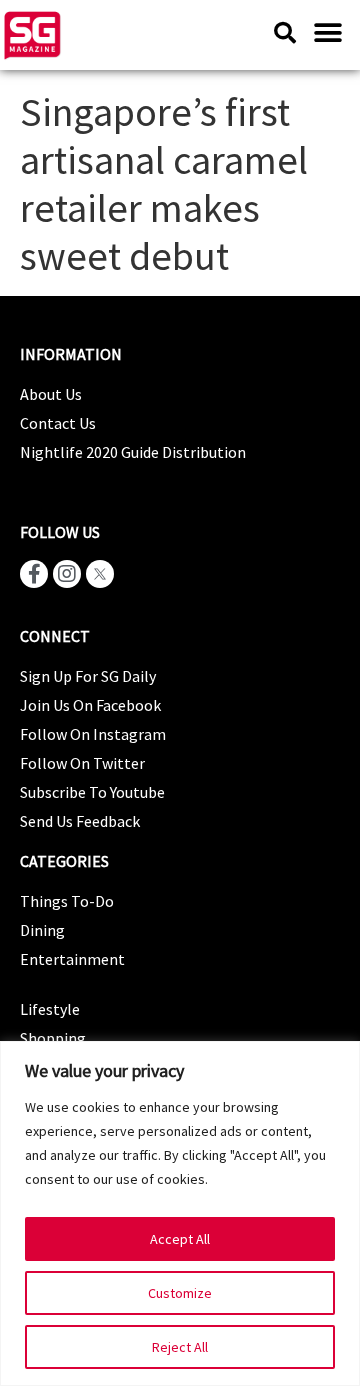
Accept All (180, 1239)
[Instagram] (67, 574)
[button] (327, 32)
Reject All (180, 1347)
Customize (180, 1293)
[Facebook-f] (34, 574)
